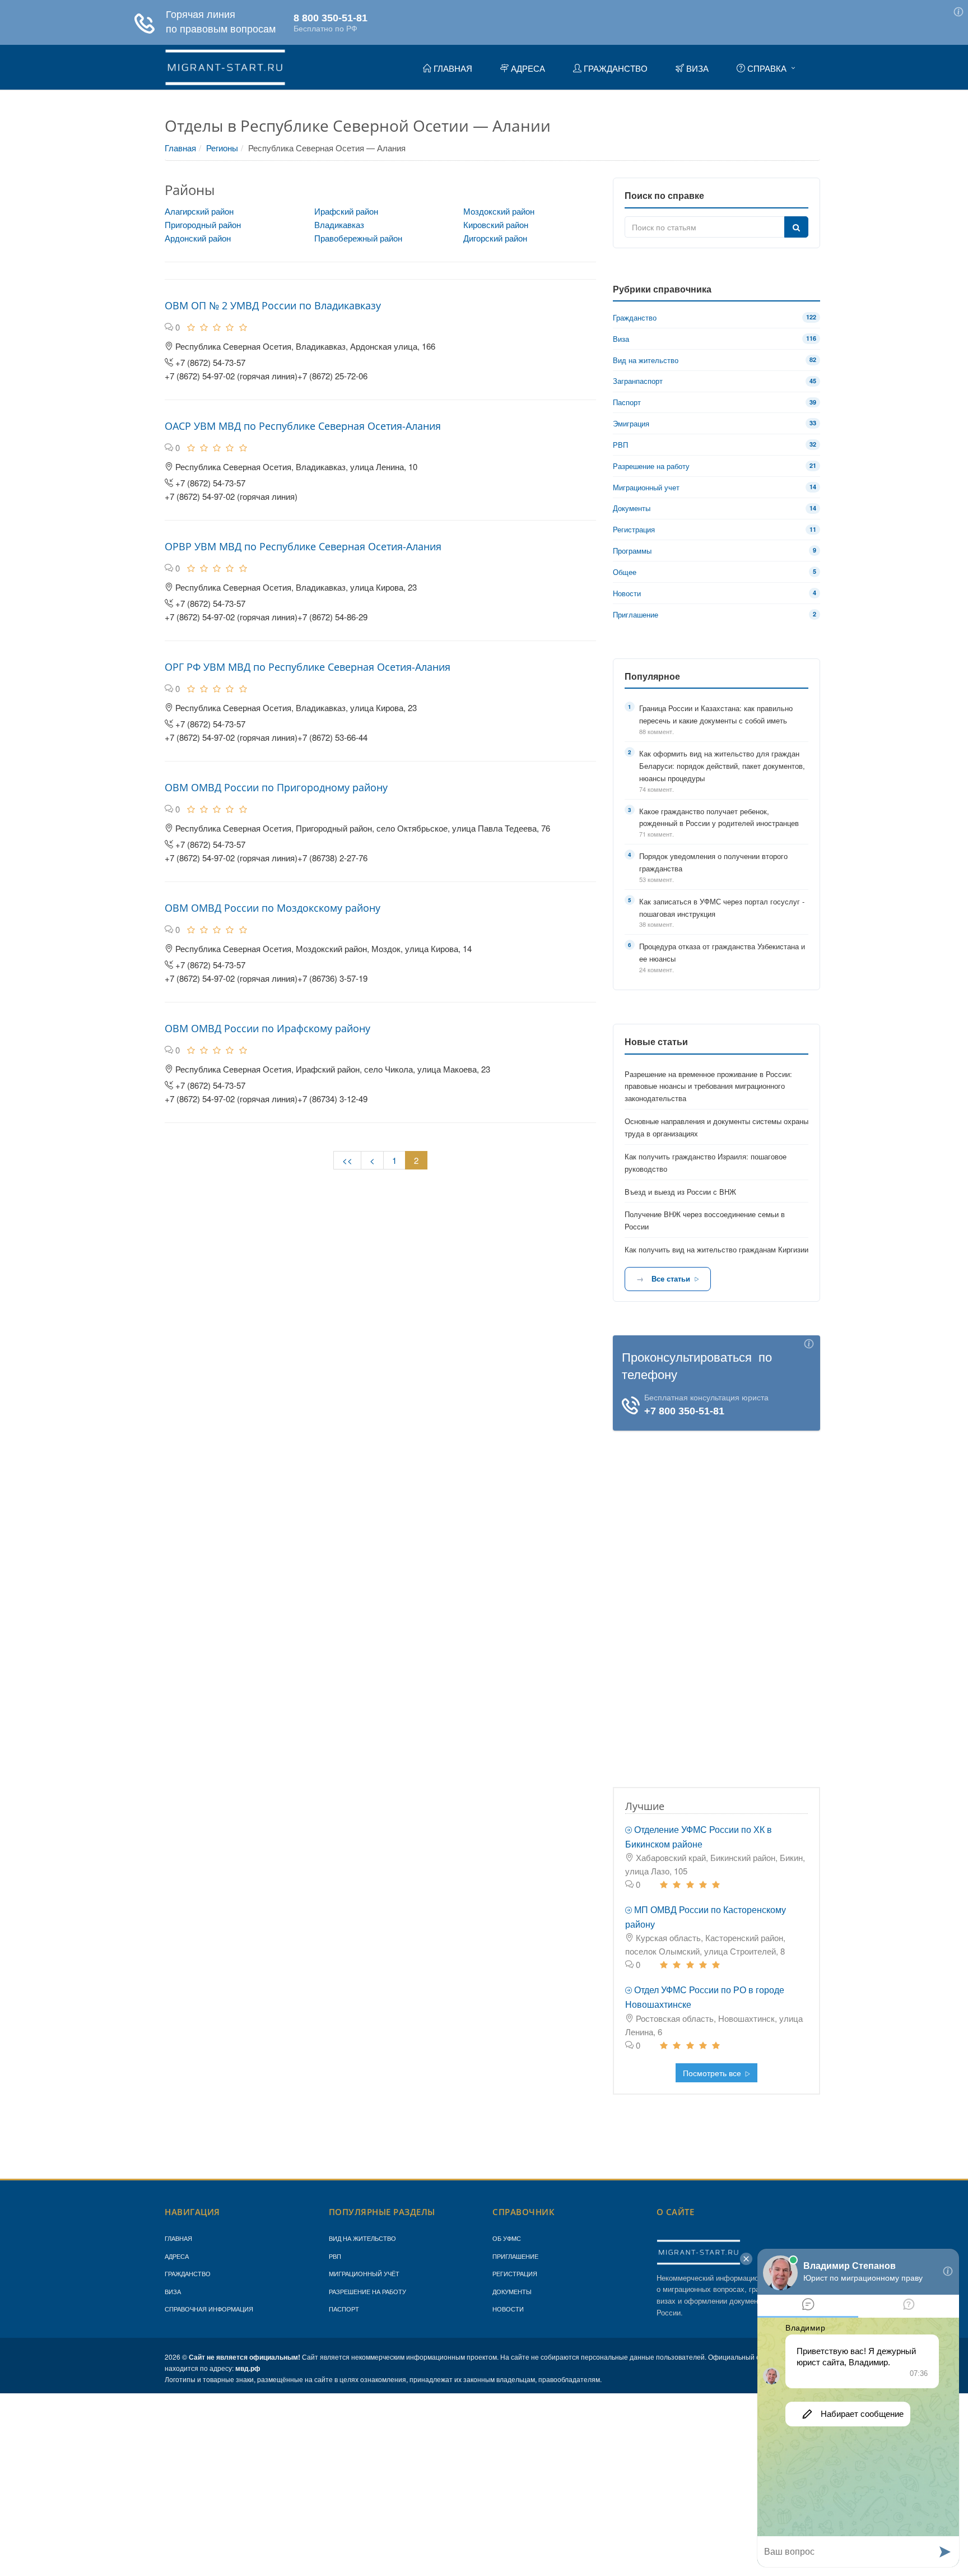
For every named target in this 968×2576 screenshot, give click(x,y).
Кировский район (496, 224)
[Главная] (225, 66)
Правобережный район (358, 238)
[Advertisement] (716, 1599)
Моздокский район (499, 211)
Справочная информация (209, 2309)
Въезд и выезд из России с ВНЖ (680, 1192)
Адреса (177, 2256)
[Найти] (796, 227)
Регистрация (515, 2273)
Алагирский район (199, 211)
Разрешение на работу (367, 2291)
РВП (335, 2256)
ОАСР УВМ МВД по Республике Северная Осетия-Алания (303, 426)
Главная (180, 148)
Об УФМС (507, 2238)
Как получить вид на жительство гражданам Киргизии (716, 1249)
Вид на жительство (362, 2238)
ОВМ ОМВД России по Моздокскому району (273, 908)
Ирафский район (346, 211)
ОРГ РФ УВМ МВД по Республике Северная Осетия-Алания (308, 667)
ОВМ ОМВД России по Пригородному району (276, 787)
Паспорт (344, 2309)
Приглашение (515, 2256)
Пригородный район (203, 224)
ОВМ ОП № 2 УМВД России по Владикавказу (273, 305)
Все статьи (671, 1278)
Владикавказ (339, 224)
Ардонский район (198, 238)
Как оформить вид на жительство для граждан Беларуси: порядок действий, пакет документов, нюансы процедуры (722, 766)
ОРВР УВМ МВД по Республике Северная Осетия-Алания (303, 546)
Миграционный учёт (364, 2273)
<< (347, 1160)
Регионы (222, 148)
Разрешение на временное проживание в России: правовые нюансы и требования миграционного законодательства (708, 1086)
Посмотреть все (713, 2073)
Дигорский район (495, 238)
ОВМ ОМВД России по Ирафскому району (267, 1028)
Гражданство (188, 2273)
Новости (508, 2309)
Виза (173, 2291)
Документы (512, 2291)
